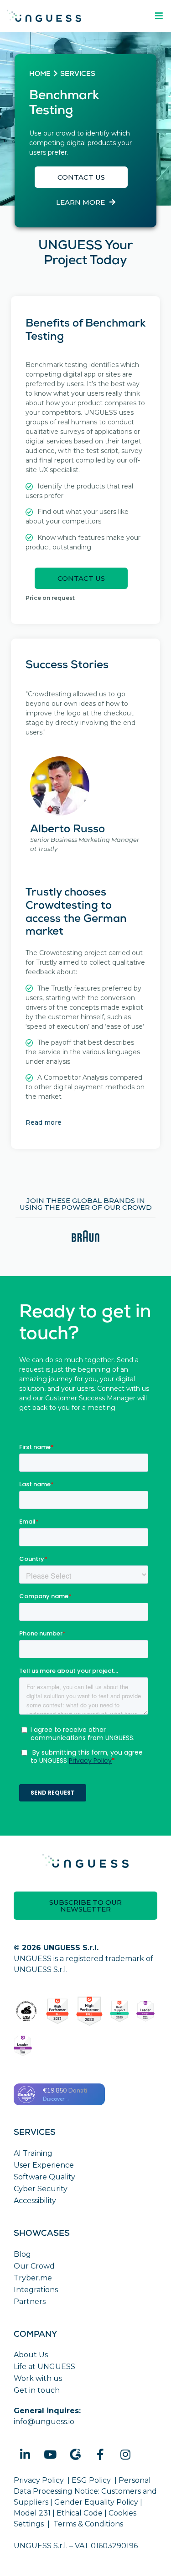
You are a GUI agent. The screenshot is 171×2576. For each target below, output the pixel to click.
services (78, 75)
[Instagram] (125, 2455)
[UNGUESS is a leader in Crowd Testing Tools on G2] (57, 2011)
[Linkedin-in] (25, 2455)
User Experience (44, 2165)
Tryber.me (33, 2278)
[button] (81, 177)
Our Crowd (34, 2266)
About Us (31, 2355)
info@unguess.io (44, 2422)
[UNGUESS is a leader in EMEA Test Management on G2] (23, 2046)
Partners (30, 2302)
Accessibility (35, 2201)
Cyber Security (41, 2189)
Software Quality (44, 2177)
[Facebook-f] (100, 2455)
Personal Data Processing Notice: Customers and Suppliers (85, 2491)
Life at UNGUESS (44, 2367)
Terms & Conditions (88, 2524)
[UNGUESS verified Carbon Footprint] (26, 2011)
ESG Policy (91, 2480)
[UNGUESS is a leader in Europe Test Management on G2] (145, 2011)
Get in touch (37, 2390)
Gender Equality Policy (96, 2502)
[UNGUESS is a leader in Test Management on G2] (89, 2011)
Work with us (38, 2378)
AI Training (33, 2153)
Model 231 (32, 2513)
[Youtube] (50, 2455)
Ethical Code (80, 2513)
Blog (22, 2254)
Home (40, 75)
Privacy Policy (39, 2480)
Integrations (36, 2290)
